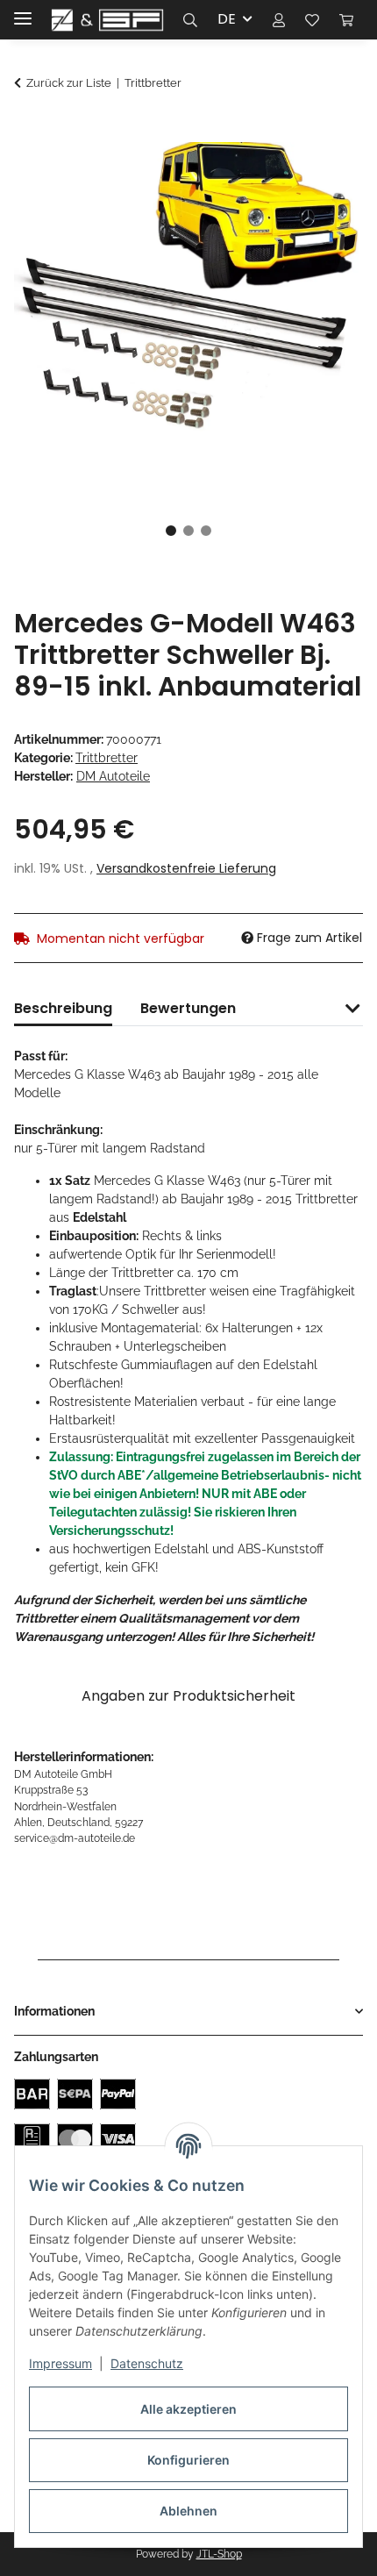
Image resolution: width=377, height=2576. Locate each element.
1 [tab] (171, 531)
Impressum (60, 2363)
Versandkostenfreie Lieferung (186, 868)
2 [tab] (188, 531)
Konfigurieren (188, 2460)
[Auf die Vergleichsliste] (281, 173)
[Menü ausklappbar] (23, 11)
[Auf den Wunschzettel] (326, 173)
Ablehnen (188, 2511)
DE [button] (227, 19)
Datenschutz (147, 2363)
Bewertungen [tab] (188, 1008)
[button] (190, 19)
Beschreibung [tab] (63, 1008)
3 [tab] (206, 531)
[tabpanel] (188, 317)
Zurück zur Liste (69, 83)
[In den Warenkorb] (28, 130)
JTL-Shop (219, 2554)
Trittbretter (107, 758)
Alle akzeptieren (188, 2409)
